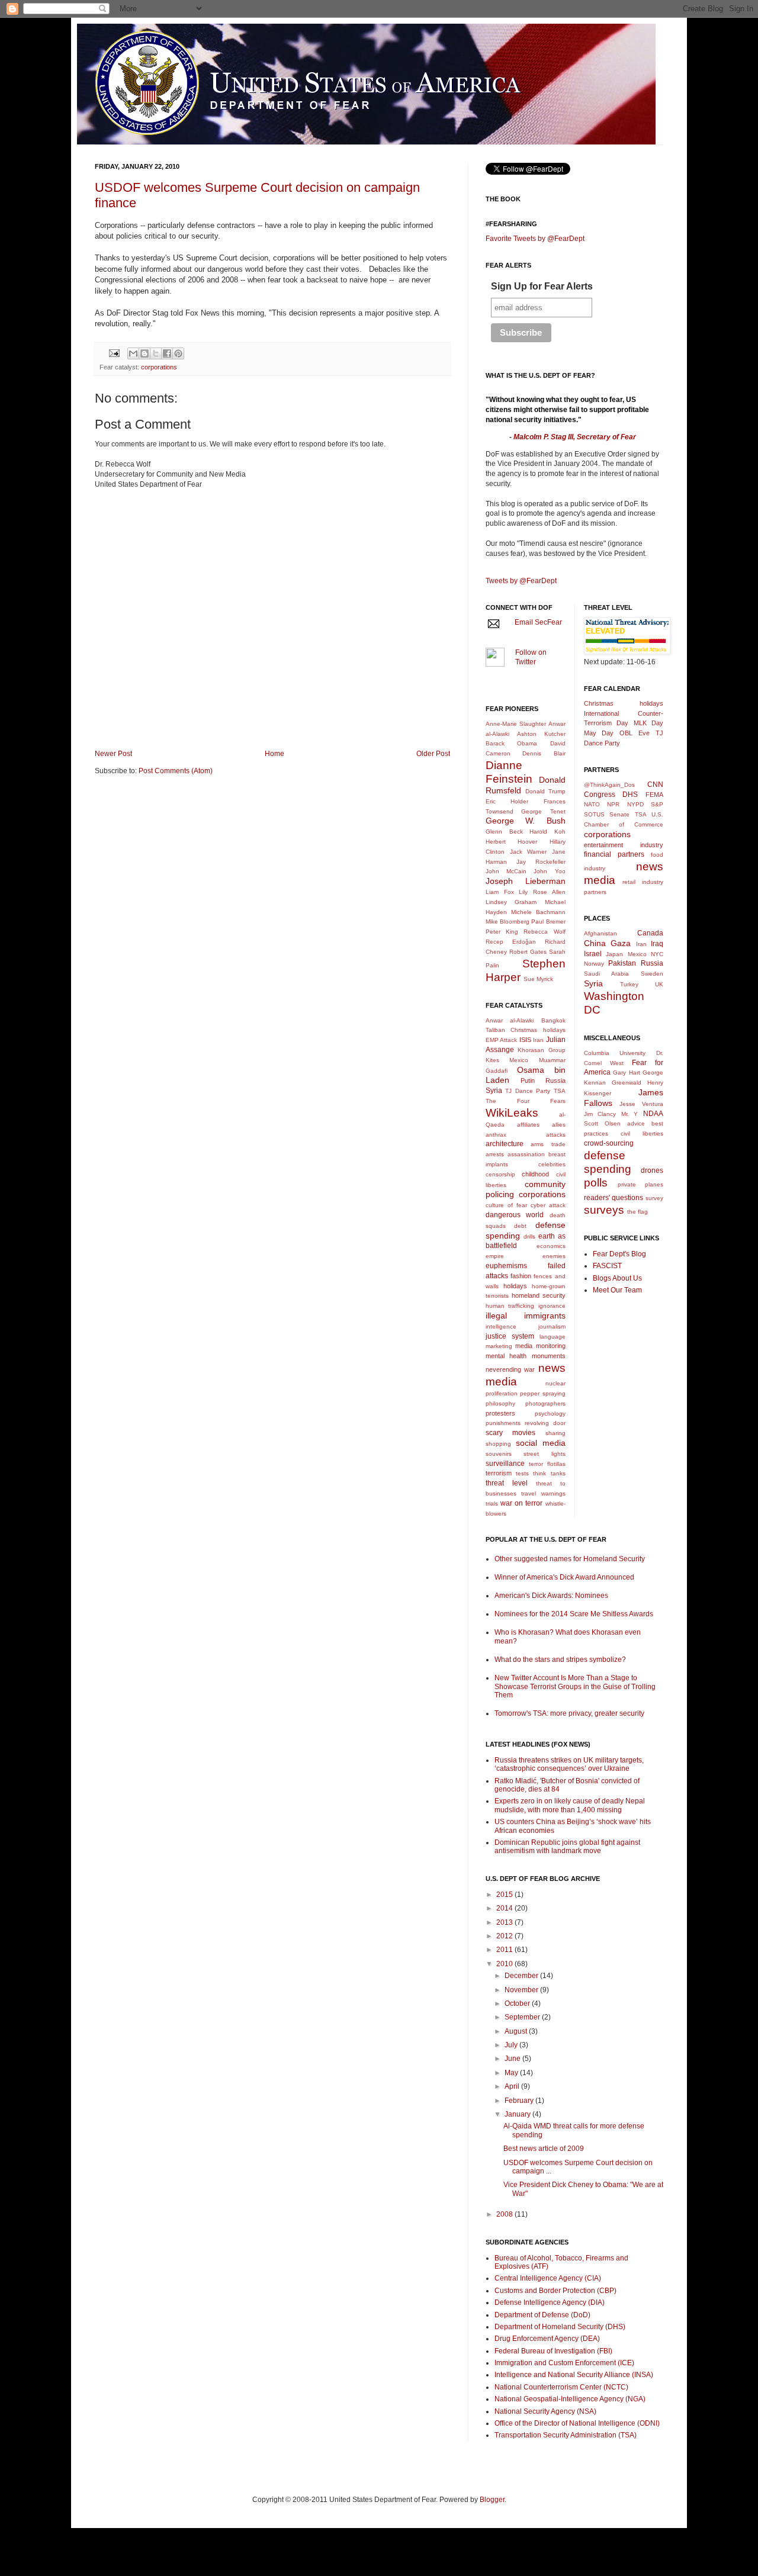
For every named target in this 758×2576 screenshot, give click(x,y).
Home (274, 754)
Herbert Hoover (511, 842)
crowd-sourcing (609, 1143)
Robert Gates (528, 952)
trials (492, 1504)
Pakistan (622, 963)
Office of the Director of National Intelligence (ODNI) (577, 2423)
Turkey (629, 984)
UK (659, 984)
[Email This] (133, 353)
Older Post (433, 754)
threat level (507, 1483)
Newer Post (113, 754)
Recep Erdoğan (511, 942)
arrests (495, 1154)
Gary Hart (627, 1072)
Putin (528, 1080)
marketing (499, 1346)
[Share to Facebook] (167, 353)
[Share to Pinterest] (178, 353)
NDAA (653, 1114)
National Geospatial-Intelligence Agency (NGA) (570, 2399)
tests (522, 1473)
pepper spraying (542, 1393)
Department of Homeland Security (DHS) (560, 2327)
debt (520, 1226)
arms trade (548, 1144)
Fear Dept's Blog (619, 1254)
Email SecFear (538, 622)
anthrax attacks (526, 1135)
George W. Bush (526, 821)
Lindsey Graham (511, 902)
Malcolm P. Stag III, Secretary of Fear (575, 437)
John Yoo (549, 871)
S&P (657, 804)
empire (495, 1256)
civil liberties (642, 1133)
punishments (503, 1423)
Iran (538, 1040)
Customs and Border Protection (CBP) (555, 2291)
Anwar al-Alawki (510, 1020)
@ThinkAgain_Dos (609, 785)
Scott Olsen (602, 1123)
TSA (560, 1091)
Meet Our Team (617, 1290)
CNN (655, 784)
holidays (515, 1286)
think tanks (549, 1473)
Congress (600, 795)
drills (529, 1236)
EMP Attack (501, 1040)
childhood (535, 1174)
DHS (630, 795)
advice (636, 1123)
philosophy (500, 1403)
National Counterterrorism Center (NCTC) (561, 2387)
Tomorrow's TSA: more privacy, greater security (569, 1713)
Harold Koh (547, 832)
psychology (550, 1414)
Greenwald (627, 1083)
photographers (545, 1403)
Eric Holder (507, 801)
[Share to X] (156, 353)
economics (551, 1246)
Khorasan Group (541, 1050)
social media (541, 1443)
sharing (555, 1433)
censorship (500, 1174)
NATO (592, 804)
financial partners (614, 854)
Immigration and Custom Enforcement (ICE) (564, 2363)
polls (596, 1183)
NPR (613, 804)
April (513, 2086)
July (512, 2045)
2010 (505, 1964)
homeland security (539, 1295)
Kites (492, 1060)
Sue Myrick (538, 979)
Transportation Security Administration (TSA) (566, 2435)
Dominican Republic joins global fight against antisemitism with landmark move (567, 1847)
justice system (510, 1336)
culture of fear (506, 1205)
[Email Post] (114, 353)
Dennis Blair (544, 753)
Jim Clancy (600, 1114)
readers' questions (614, 1198)
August (517, 2031)
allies (559, 1125)
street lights (544, 1454)
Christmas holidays (538, 1030)
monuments (549, 1356)
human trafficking (510, 1306)
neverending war (510, 1369)
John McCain (506, 871)
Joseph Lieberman (526, 881)
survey (654, 1198)
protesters (500, 1413)
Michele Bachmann (538, 912)
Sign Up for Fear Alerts (542, 286)
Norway (594, 964)
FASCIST (607, 1266)
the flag (637, 1212)
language (553, 1337)
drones (652, 1170)
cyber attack (548, 1205)
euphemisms (506, 1266)
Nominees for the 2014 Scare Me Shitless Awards (574, 1614)
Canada (650, 933)
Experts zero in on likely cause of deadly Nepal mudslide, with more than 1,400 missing (570, 1805)
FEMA (654, 795)
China (595, 943)
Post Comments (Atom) (176, 771)
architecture (505, 1144)
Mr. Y (630, 1114)
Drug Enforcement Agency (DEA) (547, 2339)
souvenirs (499, 1454)
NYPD (635, 804)
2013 (505, 1922)
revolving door (545, 1423)
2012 (505, 1936)
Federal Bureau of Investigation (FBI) (553, 2351)
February (520, 2101)
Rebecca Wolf (544, 932)
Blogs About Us (617, 1278)
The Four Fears (526, 1101)
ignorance (552, 1306)
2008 (505, 2214)
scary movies (510, 1433)
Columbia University (615, 1053)
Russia (555, 1080)
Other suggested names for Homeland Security (570, 1559)
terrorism (499, 1473)
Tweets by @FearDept (521, 581)
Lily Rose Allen (542, 892)
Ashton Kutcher (541, 734)
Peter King (502, 932)
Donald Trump (545, 791)
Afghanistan (600, 933)
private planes (640, 1184)
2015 (505, 1895)
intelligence (501, 1326)
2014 (505, 1908)
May (512, 2073)
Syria (494, 1091)
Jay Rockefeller (541, 862)
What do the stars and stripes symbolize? (560, 1660)
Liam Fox (500, 892)
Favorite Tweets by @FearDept (535, 239)
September (523, 2017)
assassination (526, 1154)
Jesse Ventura (641, 1104)
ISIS (525, 1040)
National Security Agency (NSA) (545, 2411)
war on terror (521, 1503)
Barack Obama (511, 743)
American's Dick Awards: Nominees (551, 1596)
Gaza (621, 943)
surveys (604, 1210)
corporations (159, 367)
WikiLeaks (512, 1113)
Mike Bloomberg (508, 922)
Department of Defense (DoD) (542, 2315)
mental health (506, 1356)
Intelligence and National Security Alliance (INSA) (574, 2375)
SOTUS (594, 814)
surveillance (505, 1464)
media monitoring (540, 1346)
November (522, 1990)
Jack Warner (529, 852)
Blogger (492, 2500)
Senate (619, 814)
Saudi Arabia (606, 974)
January (518, 2114)
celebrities (552, 1164)
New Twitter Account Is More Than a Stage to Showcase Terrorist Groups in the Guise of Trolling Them (575, 1686)
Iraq (657, 944)
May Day (599, 733)
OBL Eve (635, 733)
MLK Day (649, 723)
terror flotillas (547, 1464)
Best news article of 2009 (544, 2149)
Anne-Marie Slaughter (516, 724)
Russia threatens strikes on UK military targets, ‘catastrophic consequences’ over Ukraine (569, 1764)
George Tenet (543, 811)
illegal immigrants (526, 1316)
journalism (552, 1326)
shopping (498, 1444)
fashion (521, 1276)
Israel (593, 954)
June (513, 2059)
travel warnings (543, 1493)
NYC (657, 954)
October (518, 2003)
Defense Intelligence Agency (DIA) (550, 2302)
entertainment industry (624, 845)
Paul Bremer (548, 922)
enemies (554, 1256)
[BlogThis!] (144, 353)
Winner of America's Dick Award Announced (564, 1577)
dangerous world (515, 1215)
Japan (614, 954)
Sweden (652, 974)
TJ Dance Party (528, 1091)
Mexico (519, 1060)
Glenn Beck (504, 832)
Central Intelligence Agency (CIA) (548, 2278)
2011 (505, 1950)
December (522, 1976)
